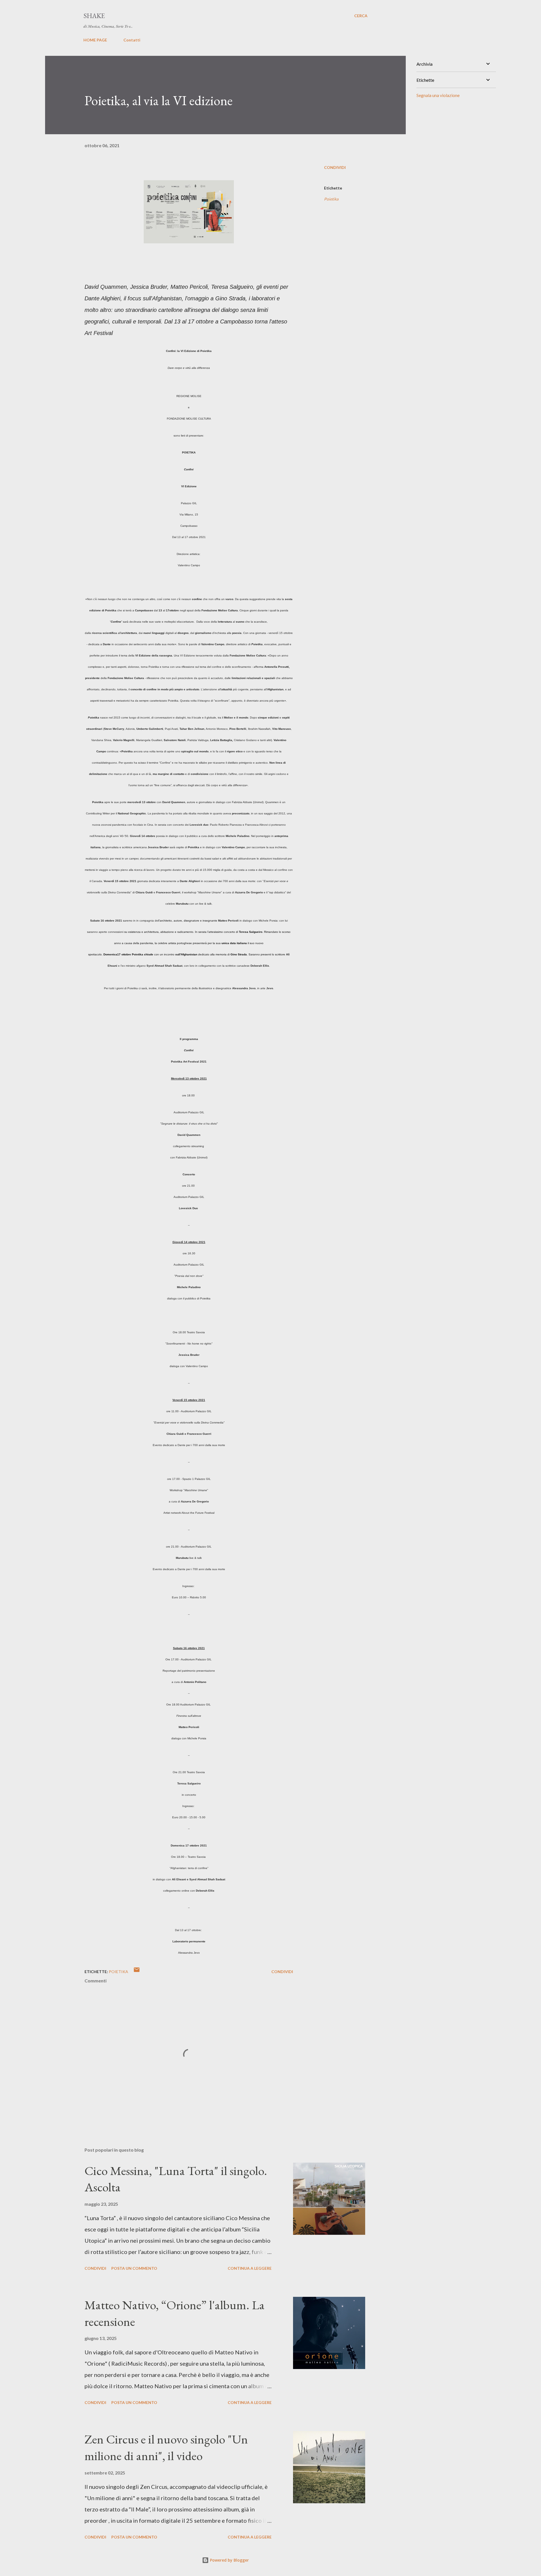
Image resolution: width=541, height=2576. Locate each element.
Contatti (132, 40)
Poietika (331, 199)
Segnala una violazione (438, 95)
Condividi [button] (335, 167)
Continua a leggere (250, 2268)
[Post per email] (137, 1972)
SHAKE (94, 16)
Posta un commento (134, 2268)
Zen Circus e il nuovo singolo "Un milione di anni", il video (166, 2447)
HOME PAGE (95, 40)
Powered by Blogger (229, 2560)
